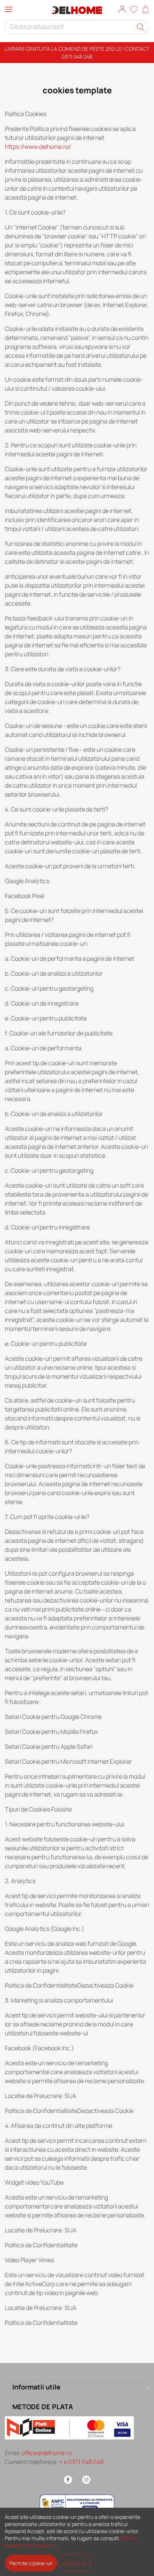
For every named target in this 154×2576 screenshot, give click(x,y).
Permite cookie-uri (31, 2563)
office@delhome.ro (47, 2453)
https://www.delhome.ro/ (38, 147)
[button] (122, 10)
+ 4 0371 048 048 (81, 2462)
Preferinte (75, 2563)
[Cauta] (141, 27)
